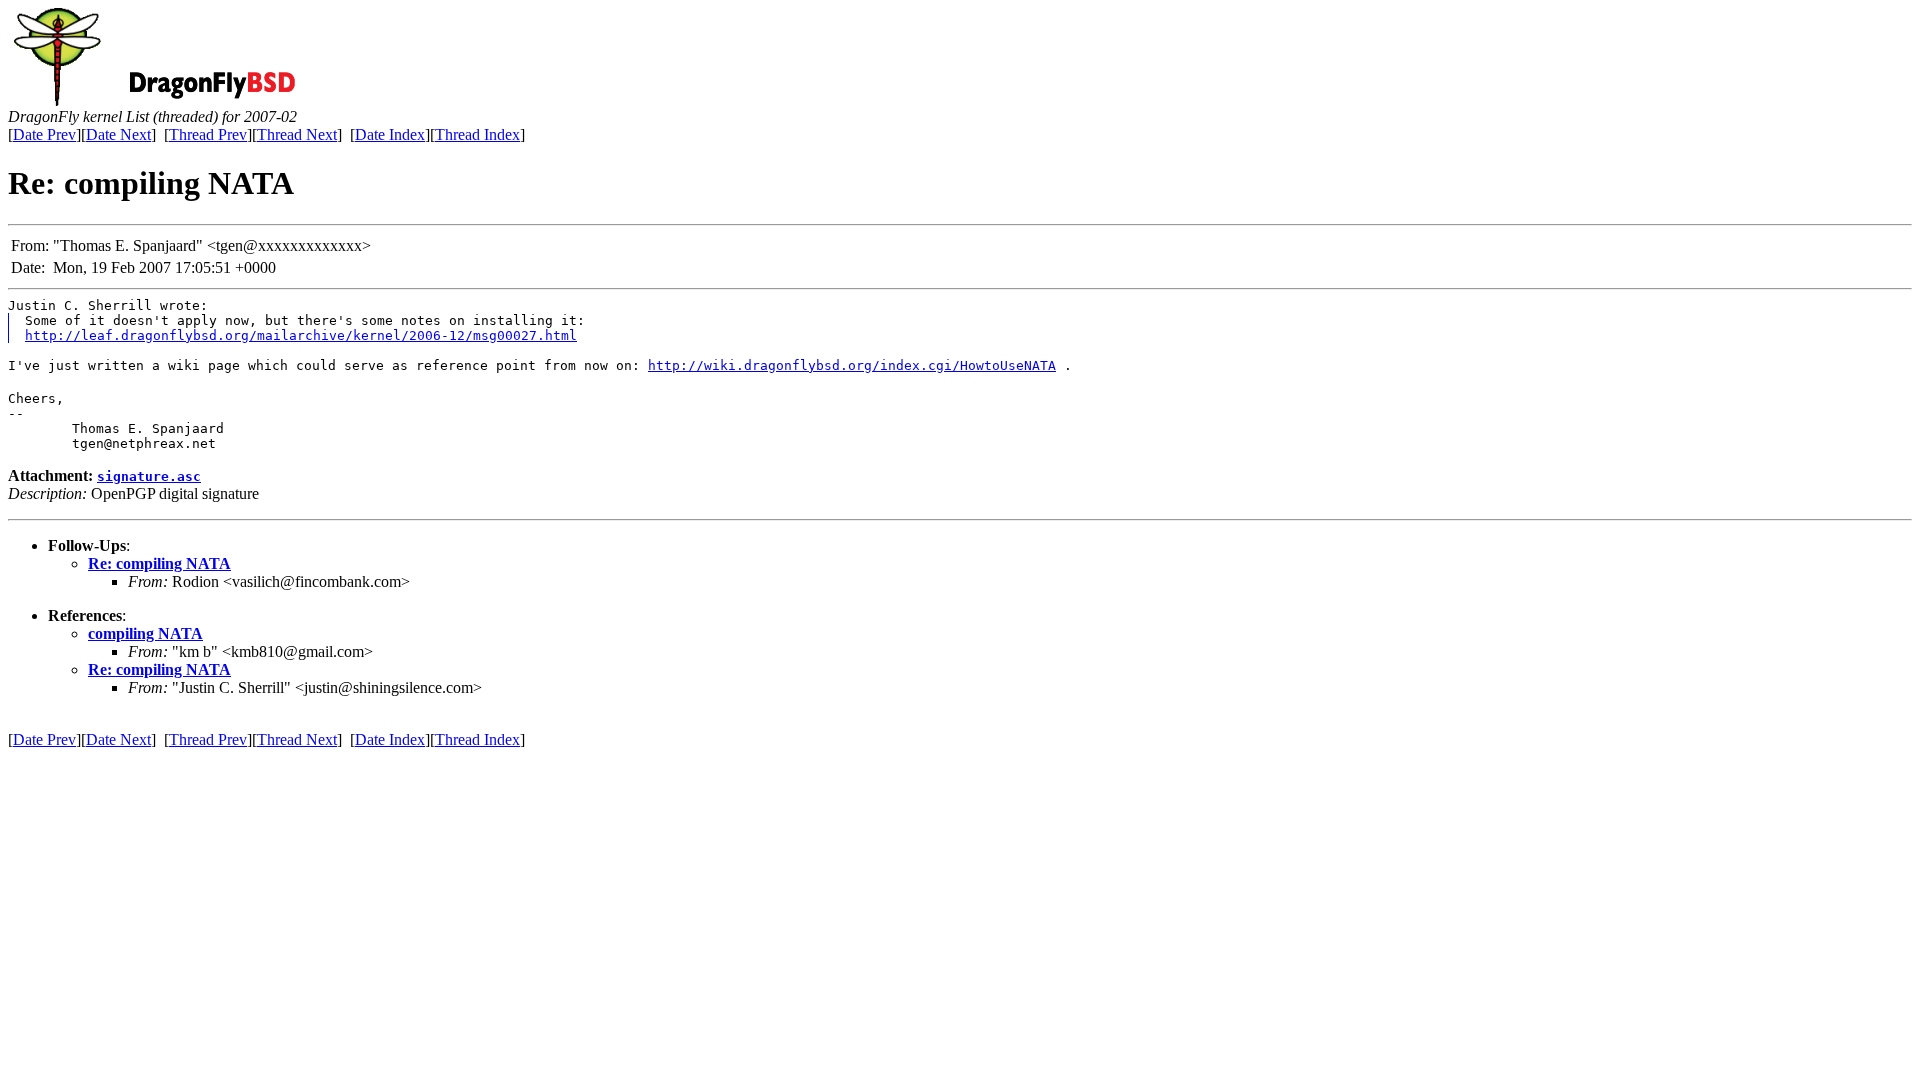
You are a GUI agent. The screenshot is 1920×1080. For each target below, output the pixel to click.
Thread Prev (208, 134)
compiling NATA (145, 633)
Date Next (118, 134)
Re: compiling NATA (159, 563)
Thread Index (477, 134)
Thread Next (297, 134)
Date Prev (44, 134)
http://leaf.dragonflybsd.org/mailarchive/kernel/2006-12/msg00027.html (301, 335)
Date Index (390, 134)
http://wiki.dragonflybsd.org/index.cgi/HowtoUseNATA (852, 365)
